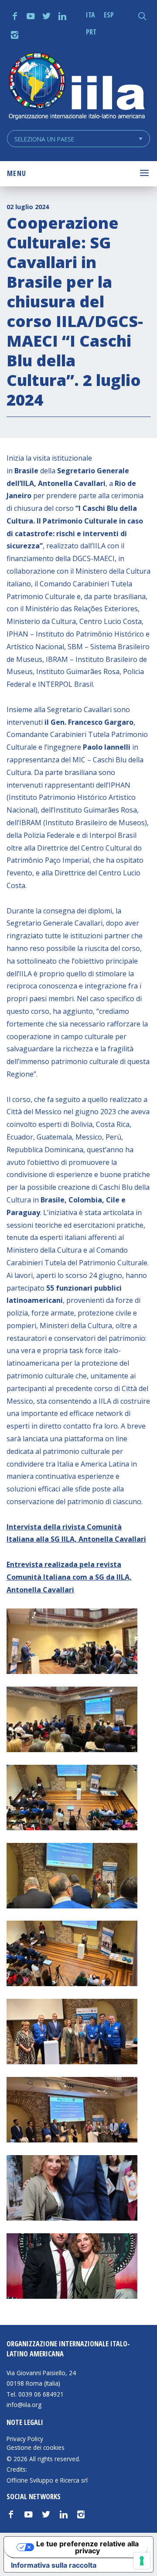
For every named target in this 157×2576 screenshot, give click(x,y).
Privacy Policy (25, 2439)
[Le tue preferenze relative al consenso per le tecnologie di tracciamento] (142, 2561)
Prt (91, 32)
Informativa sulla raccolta (54, 2565)
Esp (109, 15)
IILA (76, 87)
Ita (90, 15)
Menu (17, 173)
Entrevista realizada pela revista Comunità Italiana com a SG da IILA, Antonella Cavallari (69, 1577)
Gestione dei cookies (36, 2448)
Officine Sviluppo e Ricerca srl (47, 2480)
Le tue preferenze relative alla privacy (87, 2547)
